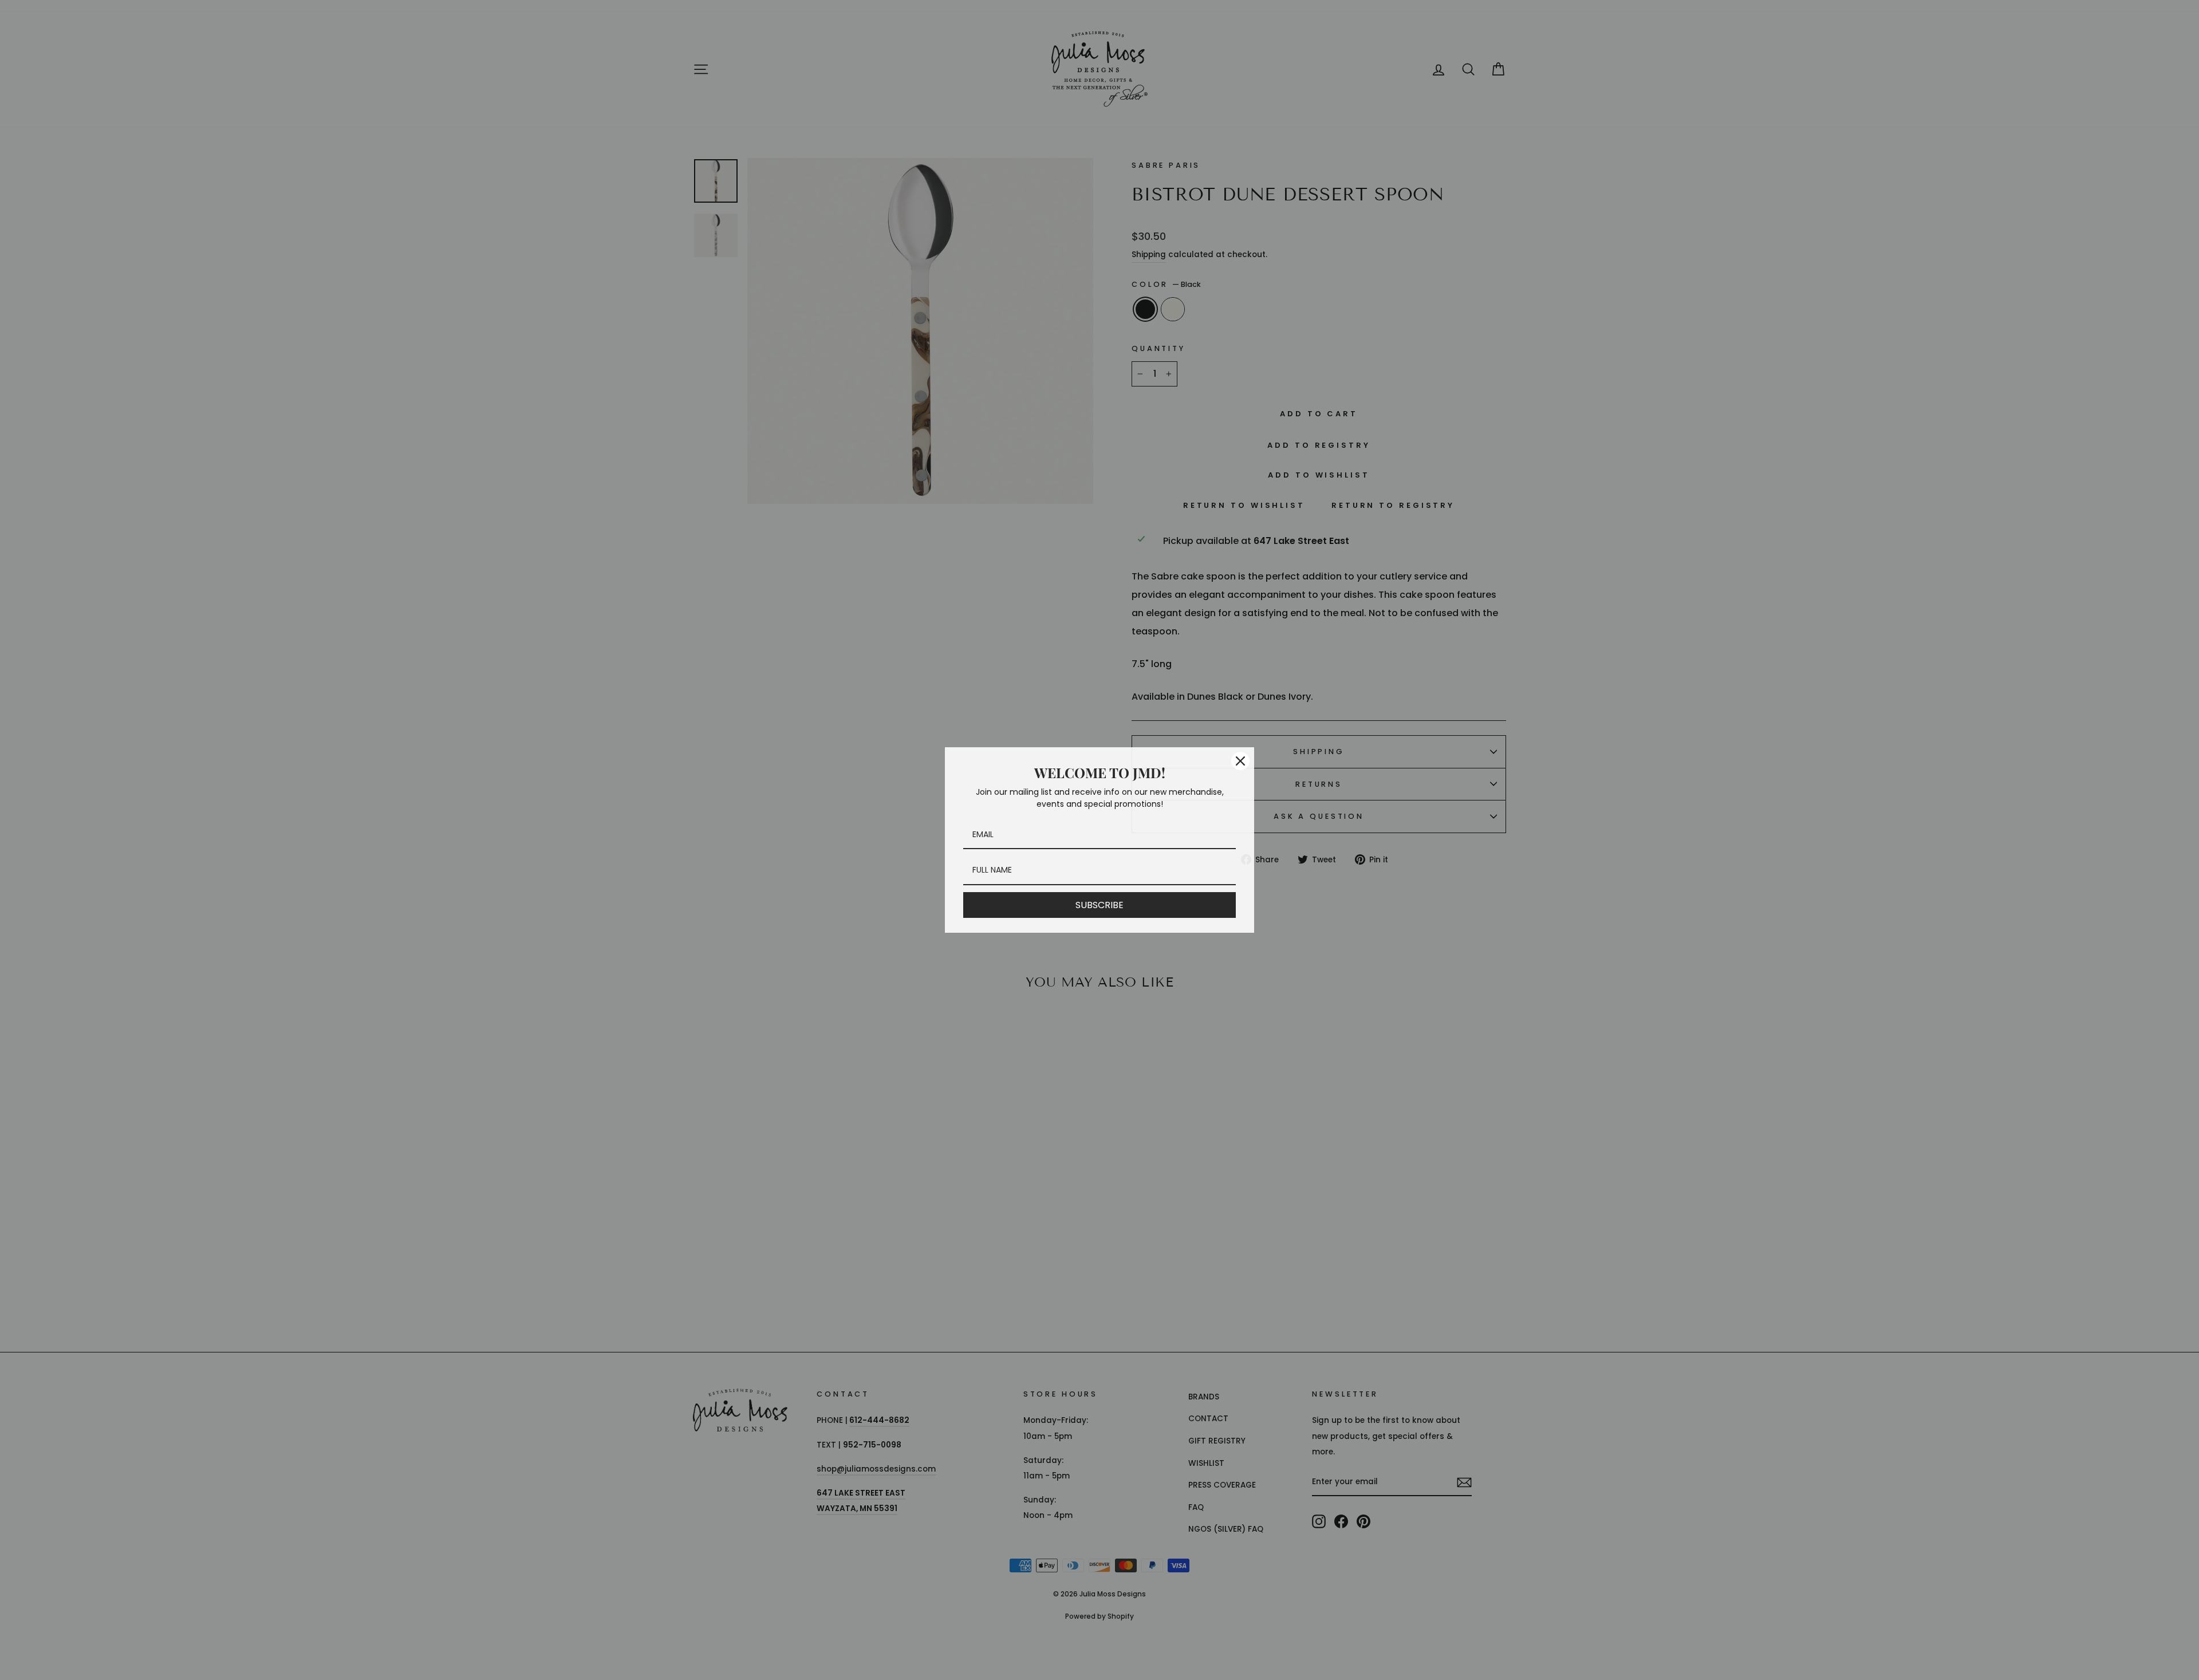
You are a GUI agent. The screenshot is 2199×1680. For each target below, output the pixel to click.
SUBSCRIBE (1099, 905)
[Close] (1240, 761)
